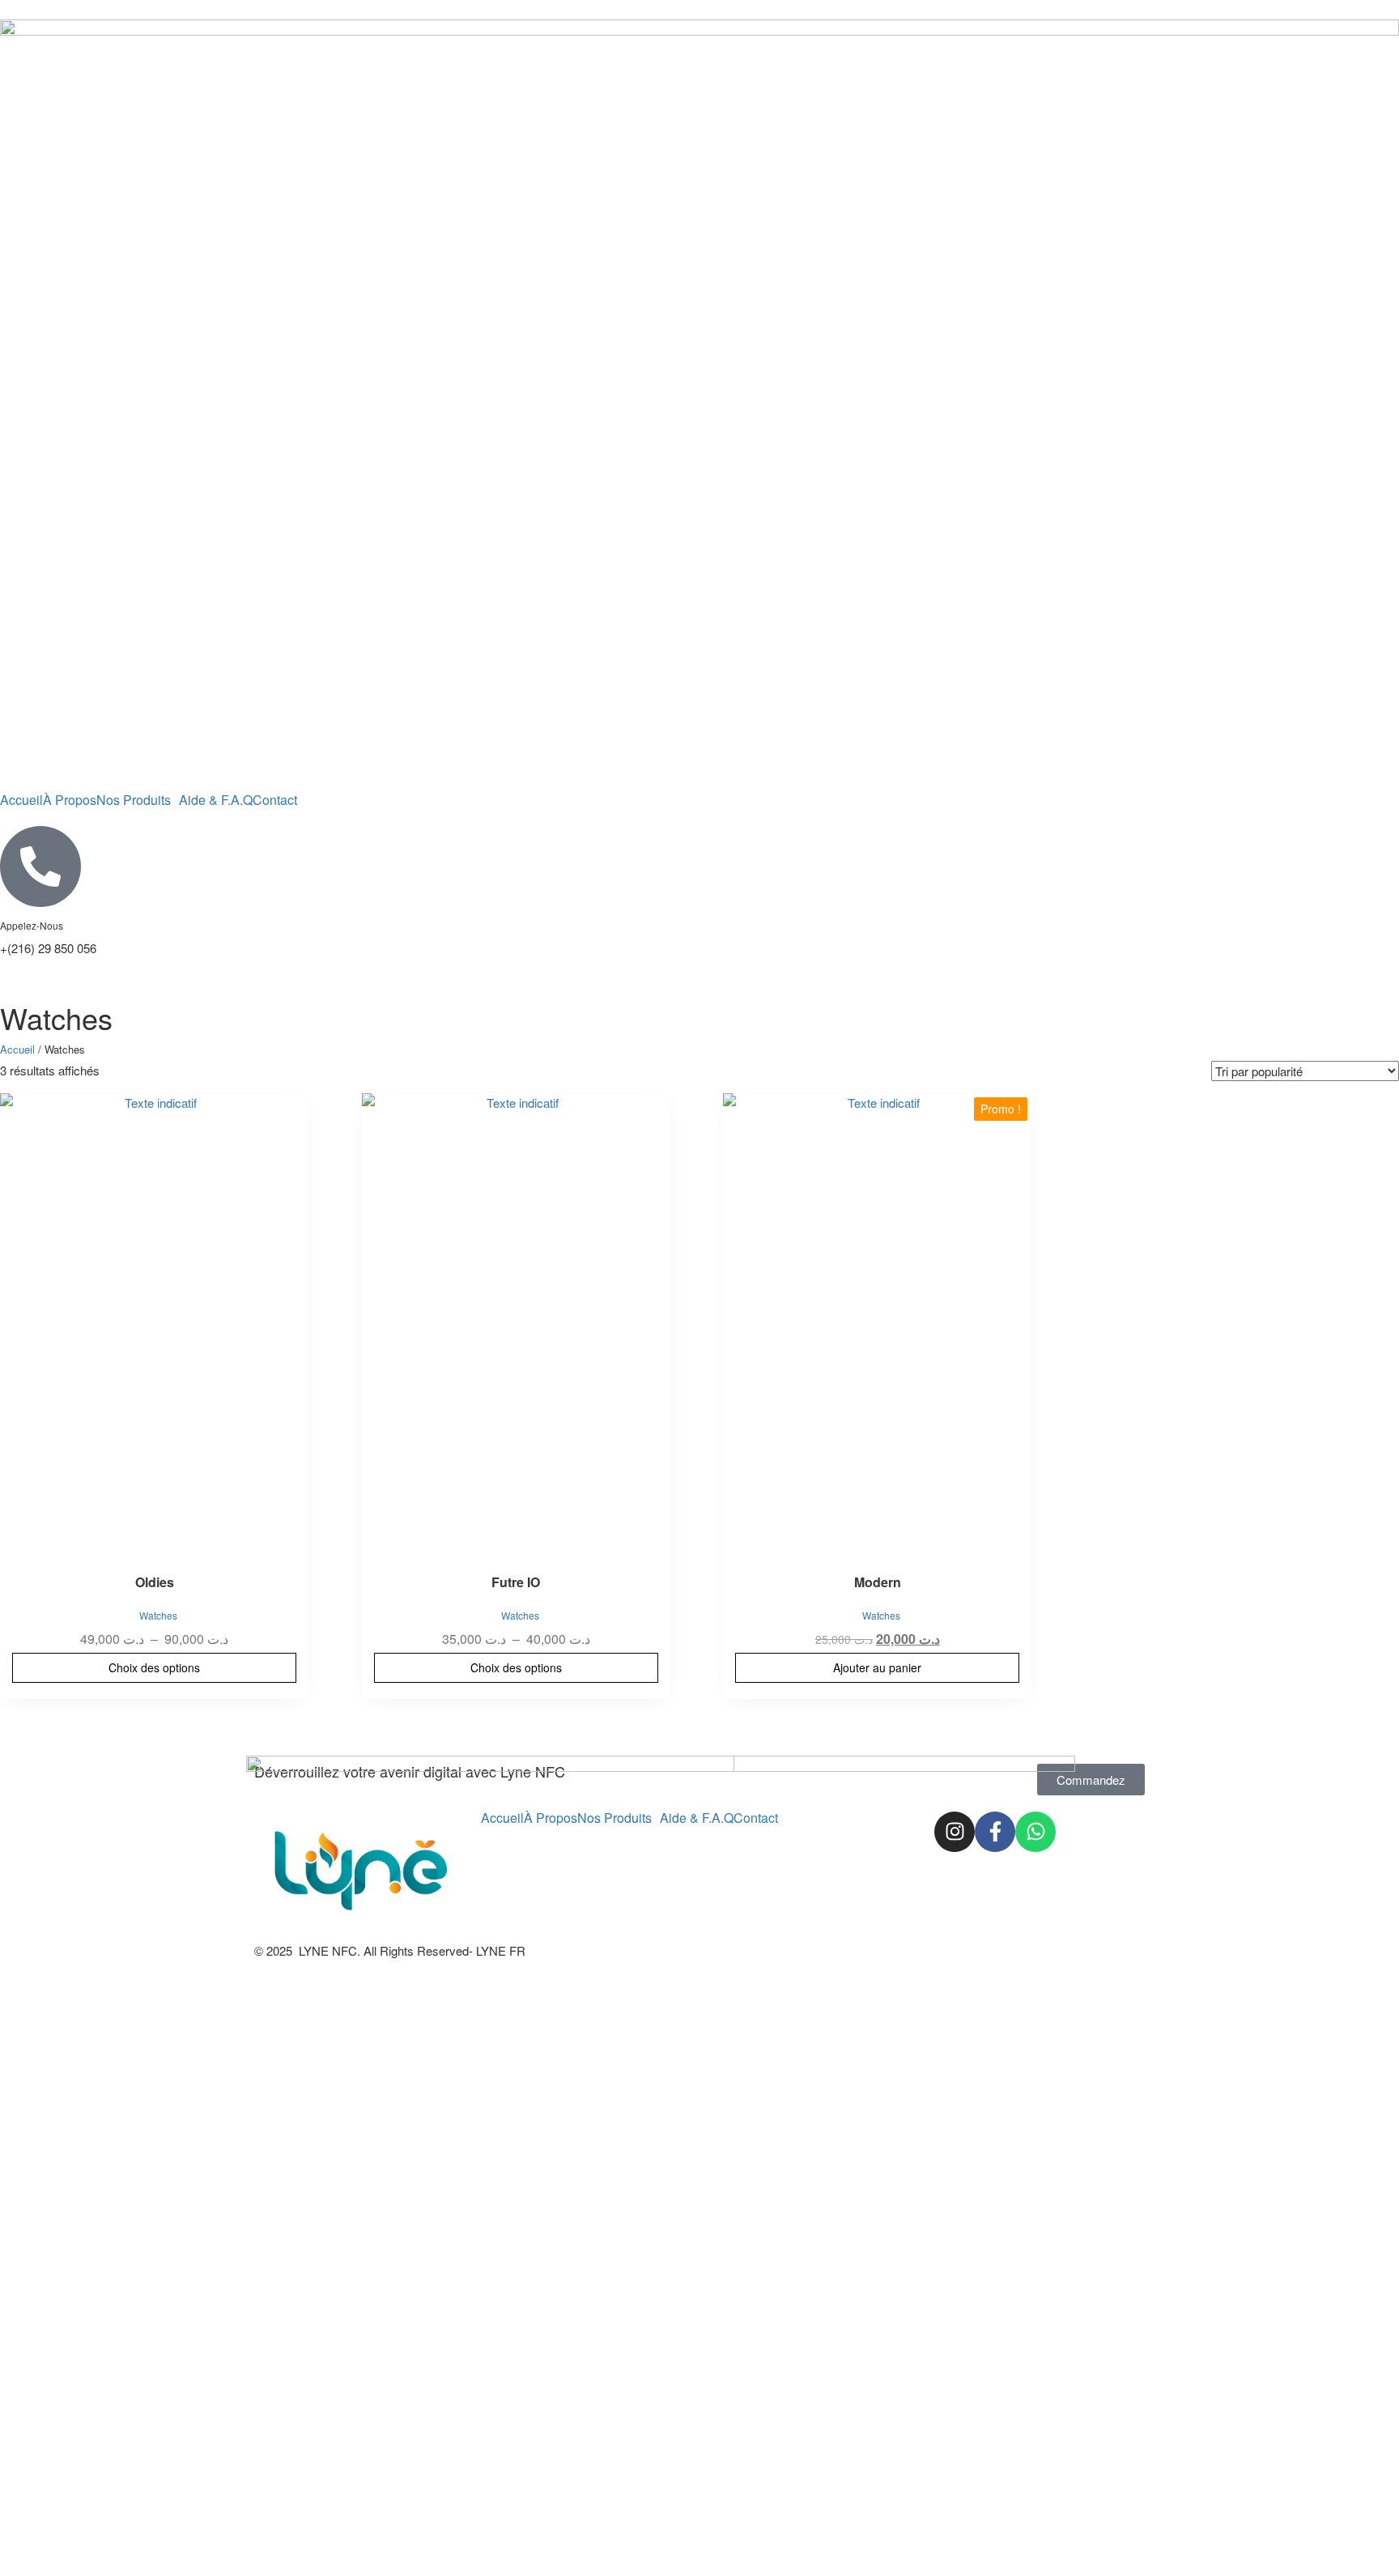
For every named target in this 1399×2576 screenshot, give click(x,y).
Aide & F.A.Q (216, 800)
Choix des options (154, 1667)
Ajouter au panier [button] (877, 1667)
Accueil (21, 800)
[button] (138, 800)
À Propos (70, 800)
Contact (275, 800)
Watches (158, 1615)
